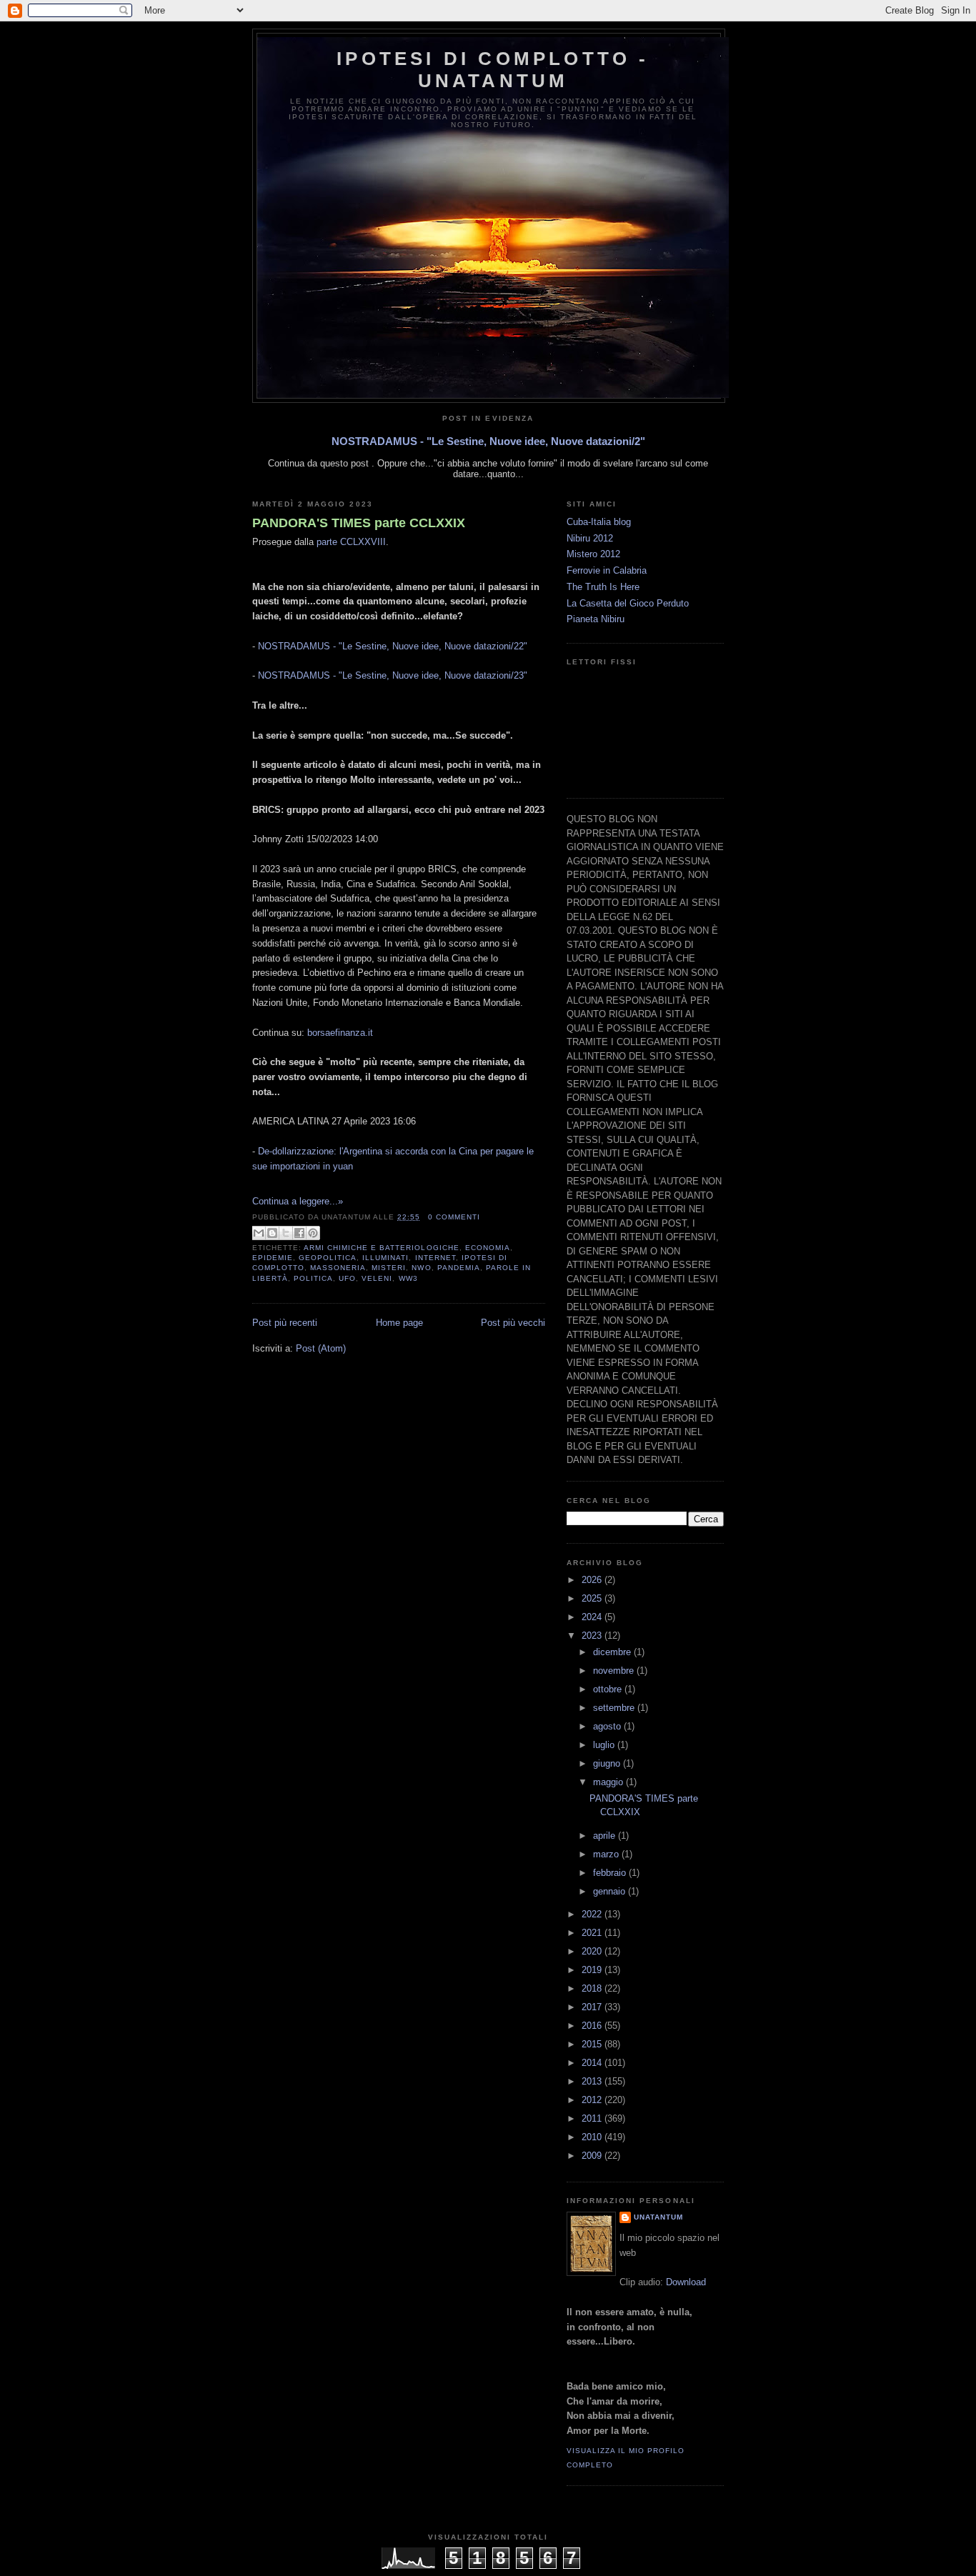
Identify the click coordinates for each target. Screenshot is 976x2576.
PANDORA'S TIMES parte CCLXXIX (359, 523)
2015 (593, 2044)
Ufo (347, 1278)
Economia (488, 1248)
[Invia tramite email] (259, 1233)
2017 (593, 2007)
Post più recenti (285, 1323)
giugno (608, 1763)
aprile (606, 1836)
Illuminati (385, 1258)
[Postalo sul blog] (272, 1233)
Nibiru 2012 (590, 538)
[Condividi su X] (286, 1233)
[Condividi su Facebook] (299, 1233)
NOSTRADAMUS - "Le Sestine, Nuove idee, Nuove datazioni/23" (393, 675)
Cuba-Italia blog (599, 522)
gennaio (611, 1891)
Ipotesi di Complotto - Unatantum (493, 70)
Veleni (377, 1278)
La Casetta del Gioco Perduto (628, 603)
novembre (615, 1671)
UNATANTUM (658, 2217)
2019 (593, 1970)
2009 (593, 2156)
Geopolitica (328, 1258)
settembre (615, 1708)
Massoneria (338, 1268)
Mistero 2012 (593, 554)
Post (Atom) (321, 1348)
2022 (593, 1914)
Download (686, 2282)
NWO (421, 1268)
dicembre (613, 1652)
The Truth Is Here (603, 587)
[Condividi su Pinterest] (313, 1233)
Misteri (389, 1268)
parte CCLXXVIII (351, 542)
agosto (608, 1726)
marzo (607, 1854)
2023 (593, 1636)
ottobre (609, 1689)
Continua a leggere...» (298, 1201)
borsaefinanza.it (340, 1033)
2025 (593, 1598)
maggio (609, 1782)
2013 (593, 2081)
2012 (593, 2100)
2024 (593, 1617)
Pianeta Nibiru (596, 619)
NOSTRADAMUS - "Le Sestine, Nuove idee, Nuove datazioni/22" (393, 646)
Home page (399, 1323)
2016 (593, 2026)
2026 (593, 1580)
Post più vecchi (513, 1323)
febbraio (611, 1873)
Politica (313, 1278)
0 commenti (454, 1217)
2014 (593, 2063)
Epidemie (273, 1258)
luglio (605, 1745)
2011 (593, 2118)
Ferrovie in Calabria (607, 570)
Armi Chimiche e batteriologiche (381, 1248)
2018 (593, 1988)
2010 (593, 2137)
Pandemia (459, 1268)
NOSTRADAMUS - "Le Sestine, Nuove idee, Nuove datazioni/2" (488, 441)
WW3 (408, 1278)
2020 (593, 1951)
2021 (593, 1933)
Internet (435, 1258)
